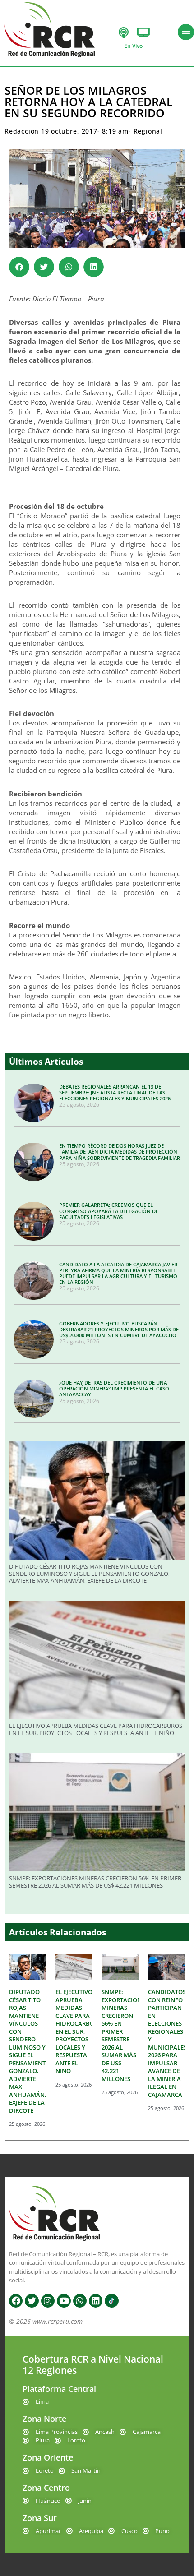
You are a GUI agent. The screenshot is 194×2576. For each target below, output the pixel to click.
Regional (148, 131)
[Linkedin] (96, 2301)
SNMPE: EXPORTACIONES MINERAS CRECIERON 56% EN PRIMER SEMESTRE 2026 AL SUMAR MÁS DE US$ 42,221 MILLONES (95, 1882)
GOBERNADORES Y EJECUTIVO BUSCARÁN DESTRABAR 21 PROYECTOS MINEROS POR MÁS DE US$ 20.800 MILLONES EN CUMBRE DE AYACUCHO (119, 1329)
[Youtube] (64, 2301)
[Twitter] (32, 2301)
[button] (19, 267)
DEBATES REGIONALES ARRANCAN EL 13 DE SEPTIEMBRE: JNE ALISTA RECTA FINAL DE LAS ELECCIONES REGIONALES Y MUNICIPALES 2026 (115, 1092)
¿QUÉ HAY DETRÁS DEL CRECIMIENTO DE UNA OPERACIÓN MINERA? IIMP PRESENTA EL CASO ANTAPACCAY (114, 1388)
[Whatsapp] (80, 2301)
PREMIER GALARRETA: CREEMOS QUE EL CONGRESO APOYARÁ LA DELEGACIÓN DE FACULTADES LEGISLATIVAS (109, 1211)
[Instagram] (48, 2301)
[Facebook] (16, 2301)
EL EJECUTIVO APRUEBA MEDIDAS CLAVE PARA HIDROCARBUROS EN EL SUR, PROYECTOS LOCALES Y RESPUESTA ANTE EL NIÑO (96, 1729)
